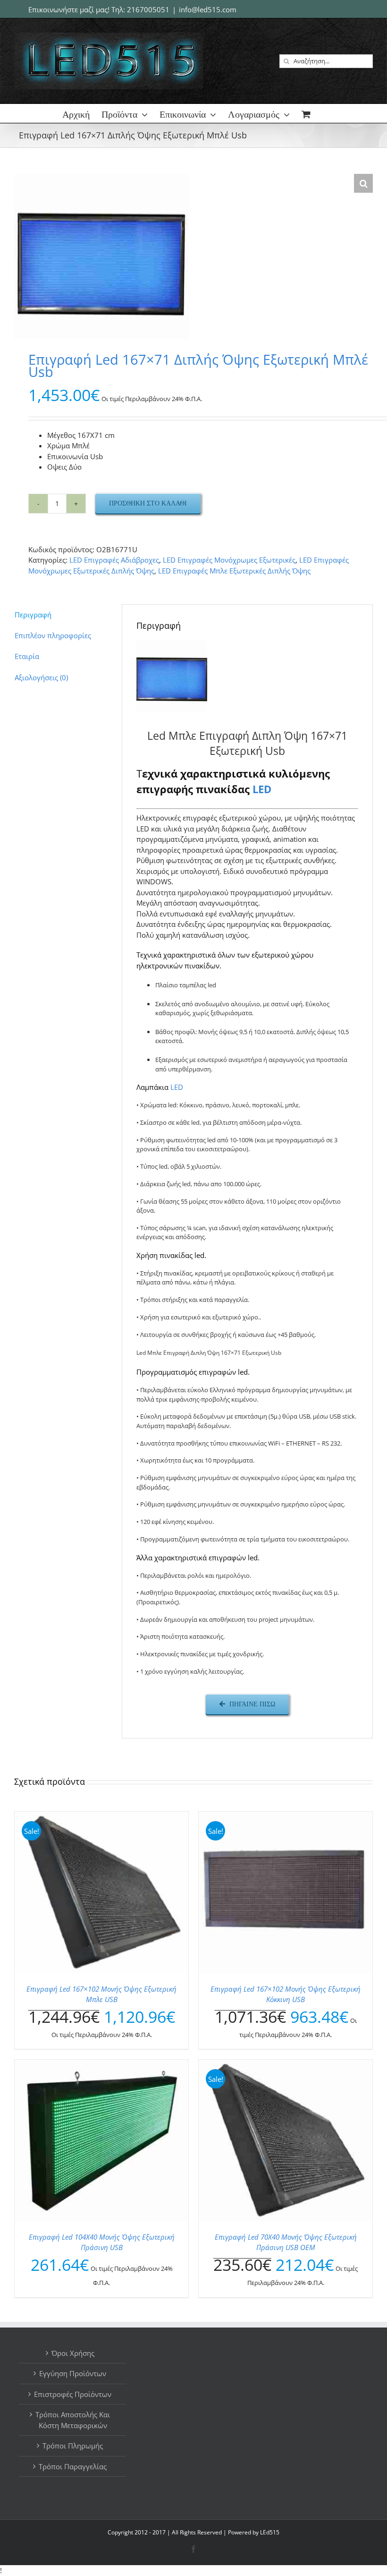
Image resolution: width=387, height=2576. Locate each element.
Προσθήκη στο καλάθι (148, 503)
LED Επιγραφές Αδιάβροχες (114, 560)
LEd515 (270, 2532)
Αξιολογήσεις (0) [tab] (41, 677)
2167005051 (148, 9)
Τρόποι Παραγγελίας (73, 2466)
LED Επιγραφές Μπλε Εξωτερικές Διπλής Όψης (234, 571)
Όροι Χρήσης (73, 2353)
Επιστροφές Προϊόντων (73, 2394)
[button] (363, 183)
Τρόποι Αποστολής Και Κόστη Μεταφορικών (73, 2420)
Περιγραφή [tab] (33, 615)
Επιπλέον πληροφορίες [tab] (53, 635)
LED (262, 789)
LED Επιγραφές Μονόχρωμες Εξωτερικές (229, 560)
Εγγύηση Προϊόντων (73, 2373)
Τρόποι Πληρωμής (73, 2446)
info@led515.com (208, 9)
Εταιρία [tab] (27, 656)
